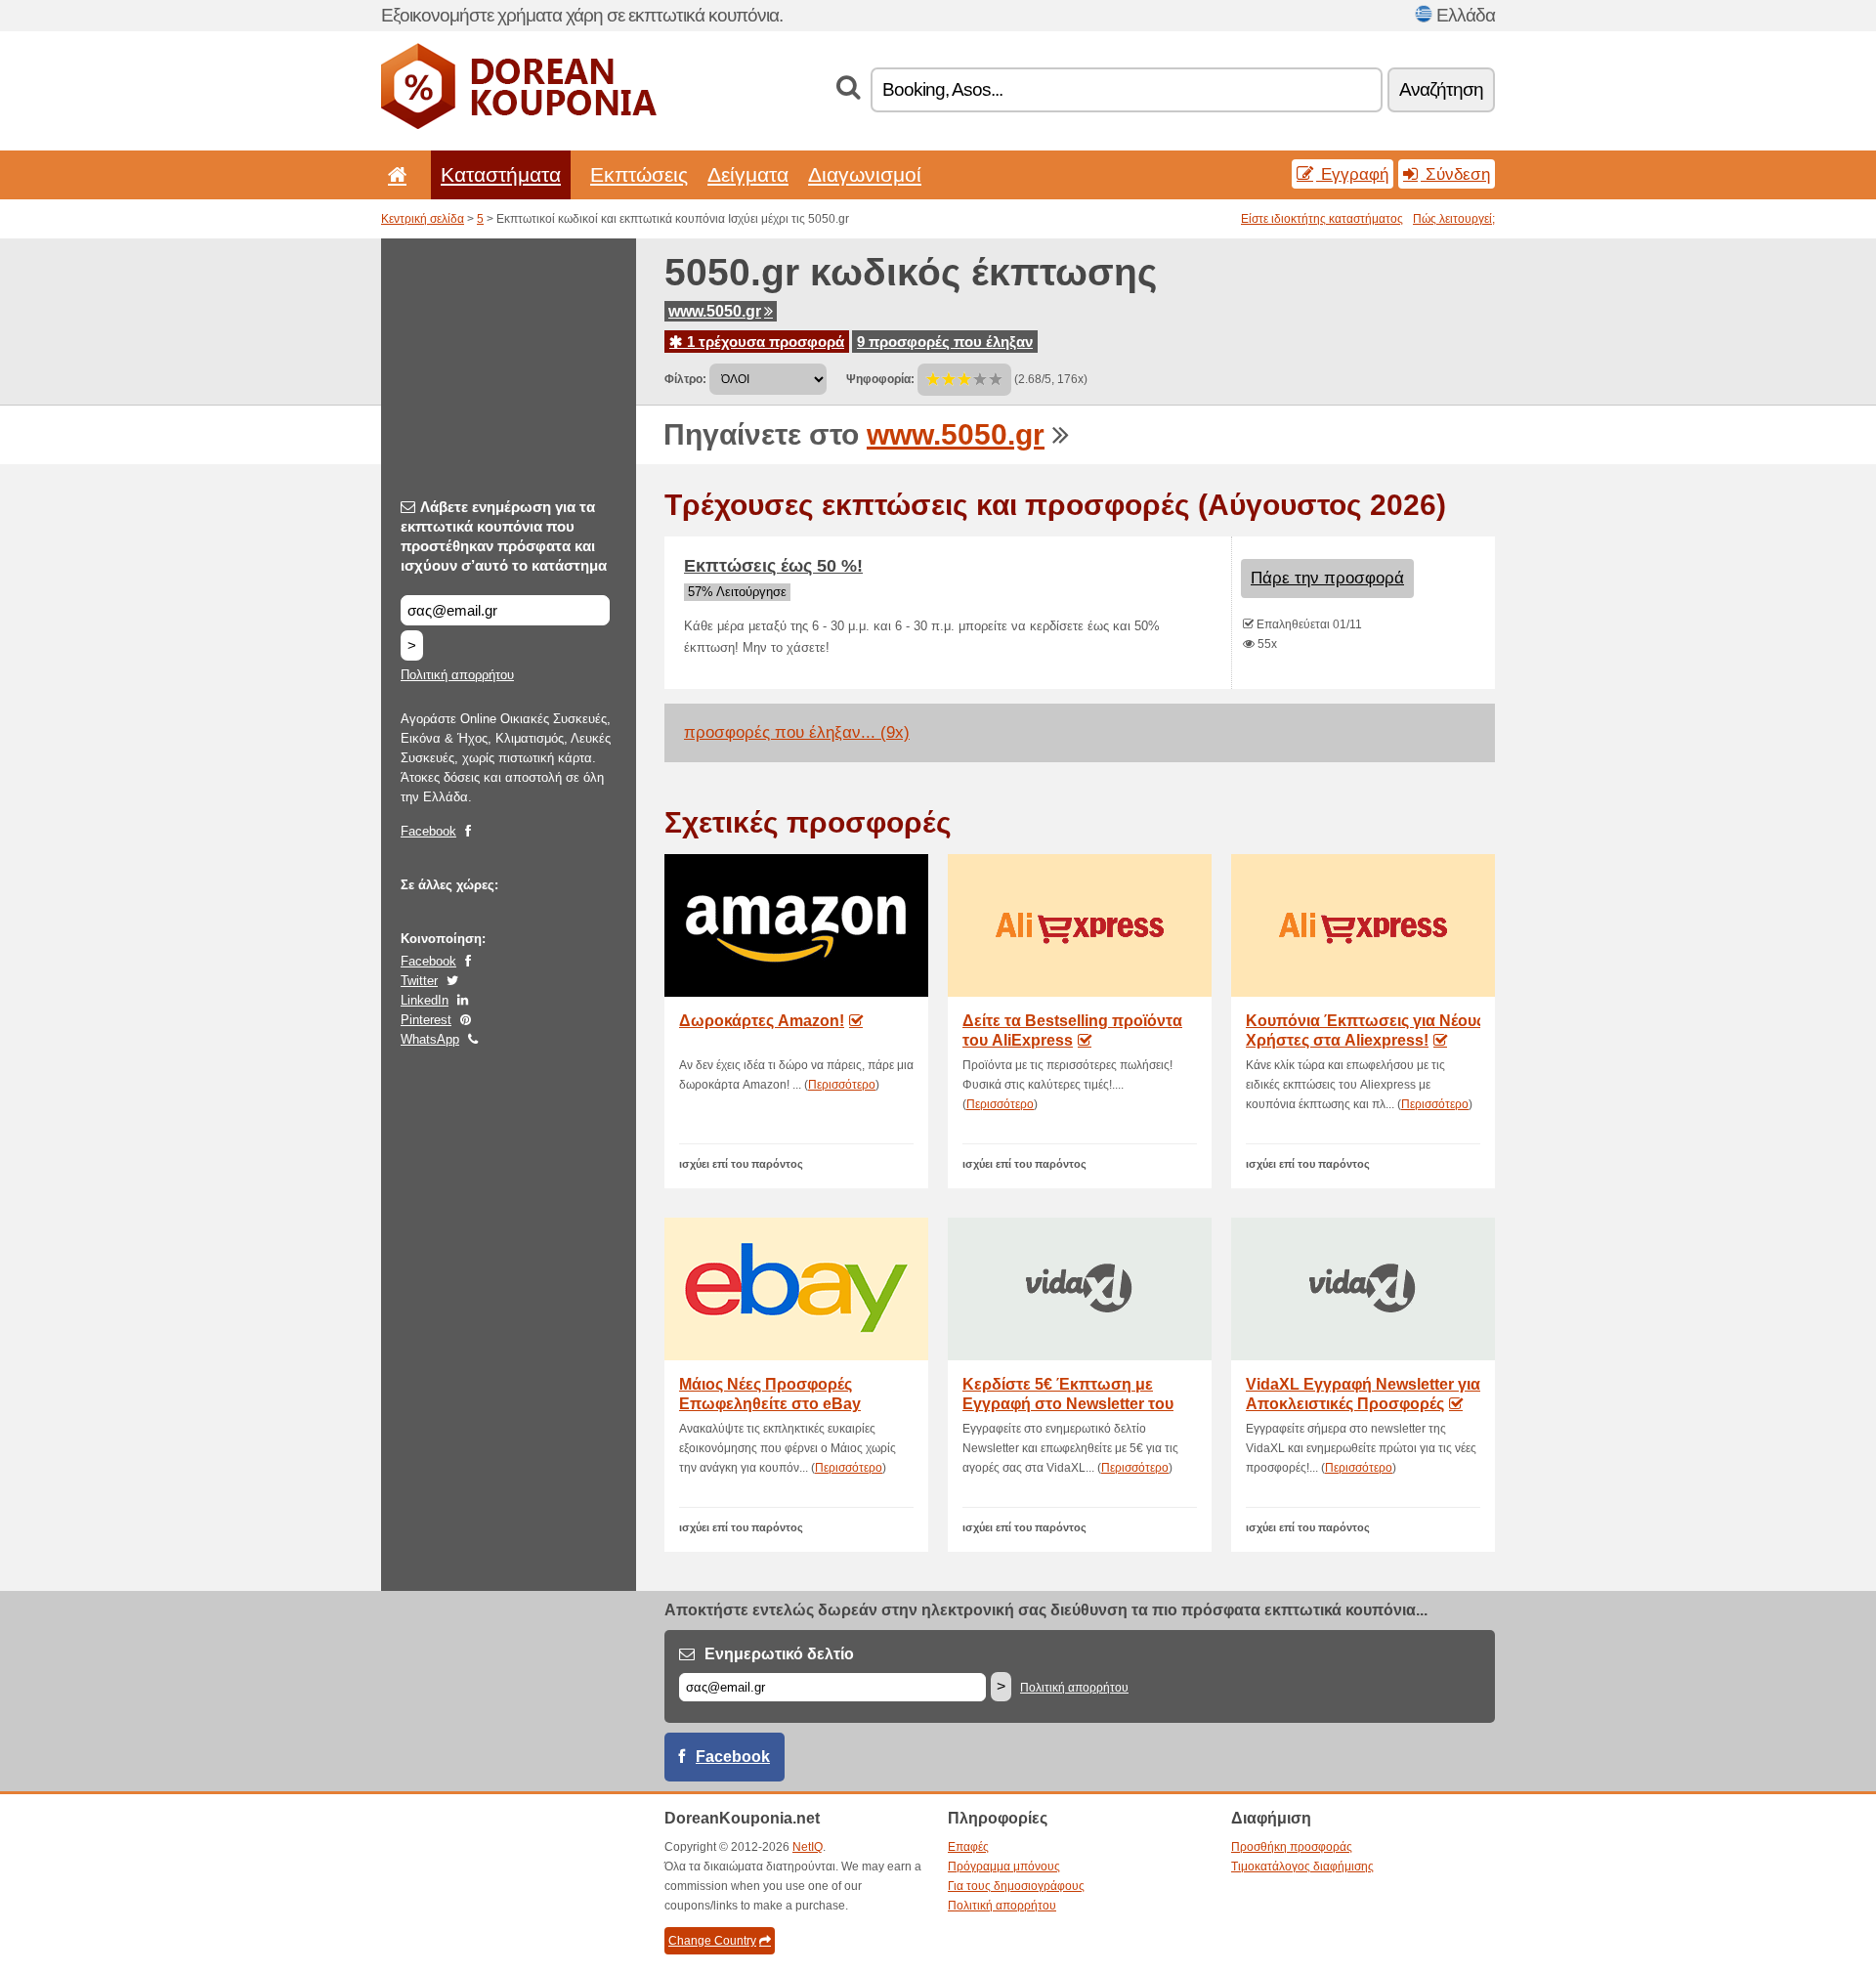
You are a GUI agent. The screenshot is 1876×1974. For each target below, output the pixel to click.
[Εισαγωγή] (394, 174)
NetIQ (808, 1847)
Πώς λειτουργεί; (1454, 219)
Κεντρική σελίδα (423, 219)
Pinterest (426, 1020)
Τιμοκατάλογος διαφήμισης (1302, 1867)
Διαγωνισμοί (865, 174)
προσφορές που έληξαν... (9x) (797, 732)
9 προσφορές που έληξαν (945, 342)
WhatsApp (430, 1039)
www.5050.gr (715, 311)
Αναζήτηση (1441, 89)
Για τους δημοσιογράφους (1016, 1886)
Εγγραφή (1352, 174)
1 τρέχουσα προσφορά (764, 342)
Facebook (428, 831)
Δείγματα (748, 174)
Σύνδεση (1455, 174)
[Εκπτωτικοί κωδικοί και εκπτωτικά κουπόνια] (519, 125)
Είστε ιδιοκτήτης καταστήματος (1322, 219)
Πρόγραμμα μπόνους (1004, 1867)
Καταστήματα (501, 174)
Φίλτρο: (685, 379)
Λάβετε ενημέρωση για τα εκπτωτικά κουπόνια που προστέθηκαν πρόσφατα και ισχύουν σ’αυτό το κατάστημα (504, 536)
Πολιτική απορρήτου (457, 675)
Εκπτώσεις (639, 174)
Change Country (712, 1941)
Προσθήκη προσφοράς (1292, 1847)
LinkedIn (425, 1000)
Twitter (419, 981)
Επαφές (968, 1847)
